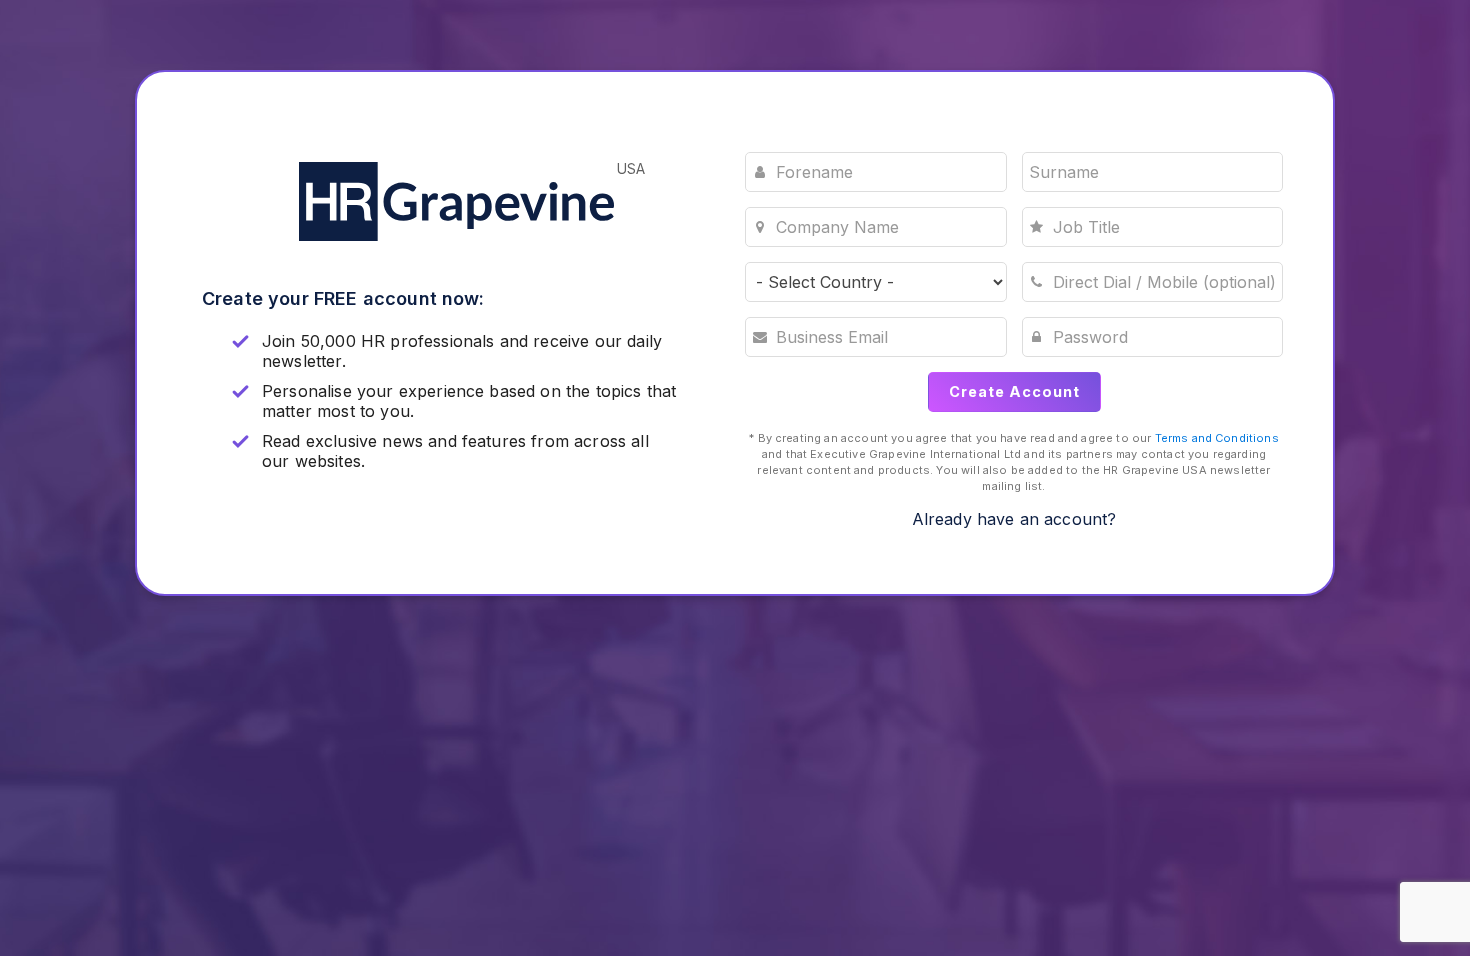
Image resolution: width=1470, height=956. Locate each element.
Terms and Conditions (1217, 438)
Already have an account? (1014, 519)
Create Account (1014, 391)
